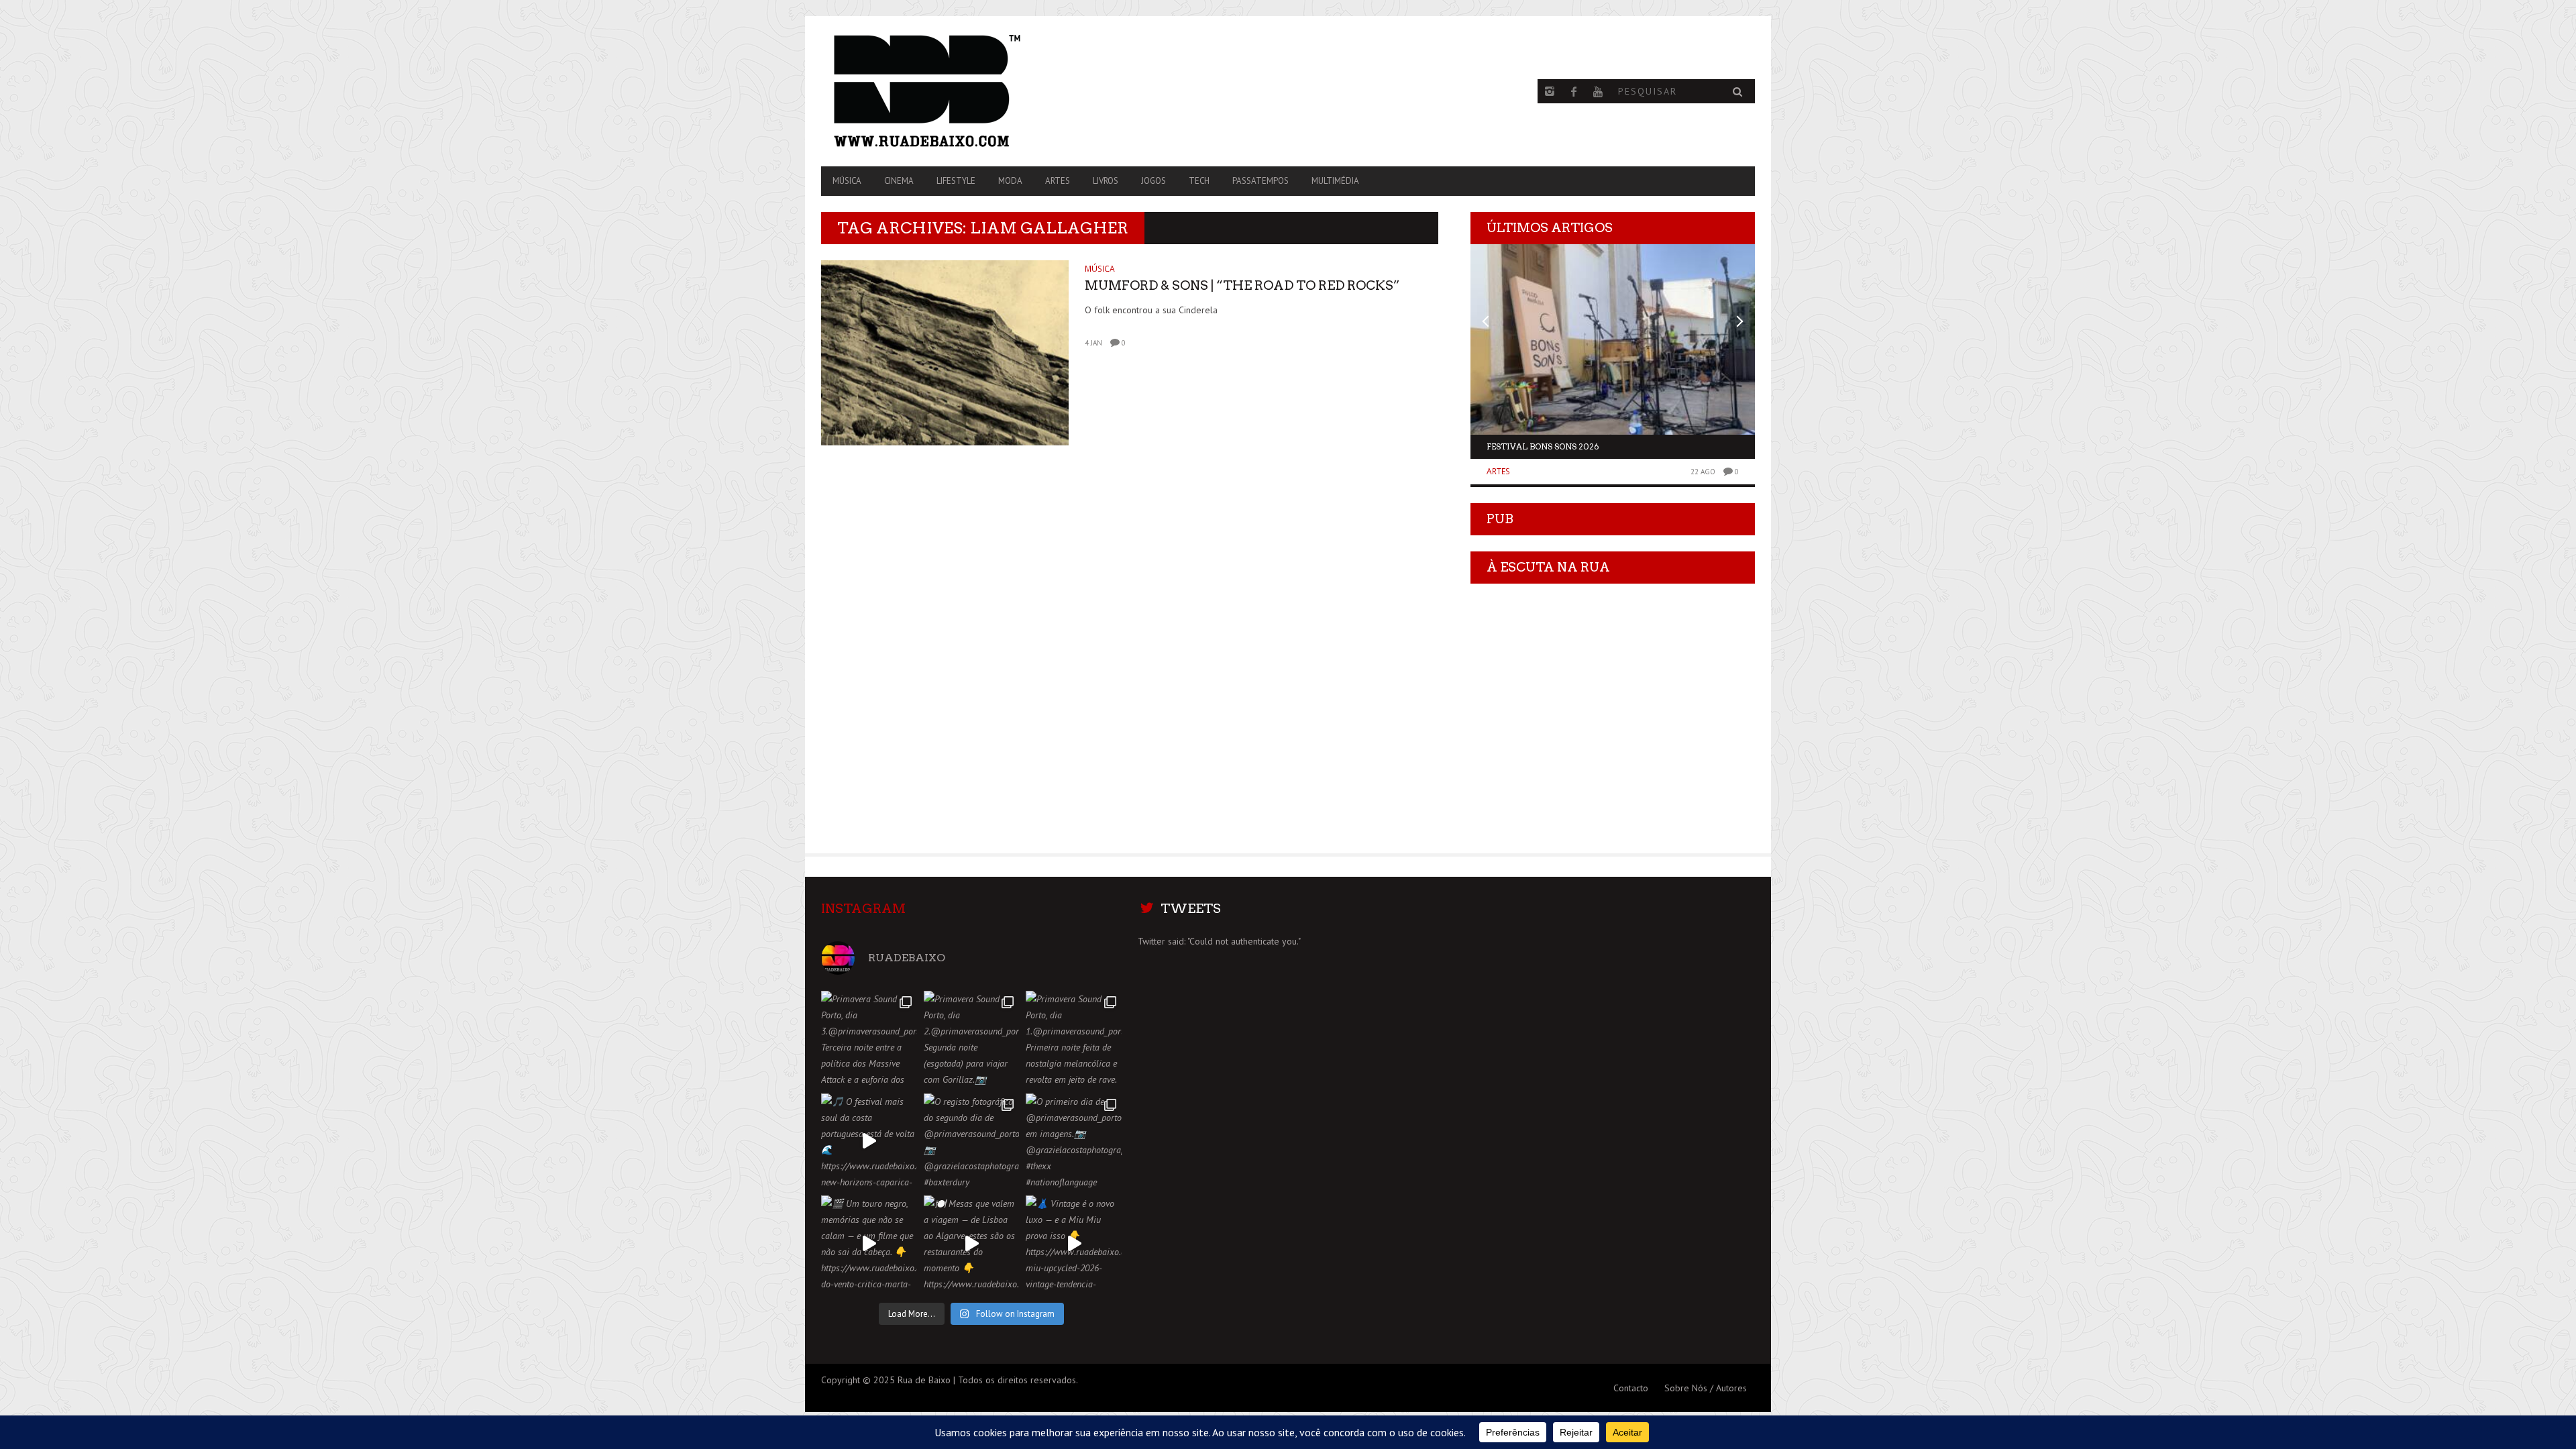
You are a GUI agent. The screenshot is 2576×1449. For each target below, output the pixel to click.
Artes (1058, 181)
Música (847, 181)
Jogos (1153, 181)
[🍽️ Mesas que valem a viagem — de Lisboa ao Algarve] (972, 1243)
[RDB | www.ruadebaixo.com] (961, 91)
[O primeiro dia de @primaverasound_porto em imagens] (1074, 1141)
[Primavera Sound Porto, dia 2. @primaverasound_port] (972, 1039)
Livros (1106, 181)
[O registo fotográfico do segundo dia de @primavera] (972, 1141)
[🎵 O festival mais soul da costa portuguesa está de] (869, 1141)
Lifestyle (956, 181)
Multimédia (1335, 181)
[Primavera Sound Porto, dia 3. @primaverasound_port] (869, 1039)
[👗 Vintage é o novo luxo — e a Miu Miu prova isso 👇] (1074, 1243)
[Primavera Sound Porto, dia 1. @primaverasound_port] (1074, 1039)
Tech (1199, 181)
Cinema (899, 181)
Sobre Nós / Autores (1706, 1388)
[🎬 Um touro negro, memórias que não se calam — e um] (869, 1243)
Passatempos (1260, 181)
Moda (1010, 181)
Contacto (1631, 1388)
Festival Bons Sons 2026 (1543, 446)
